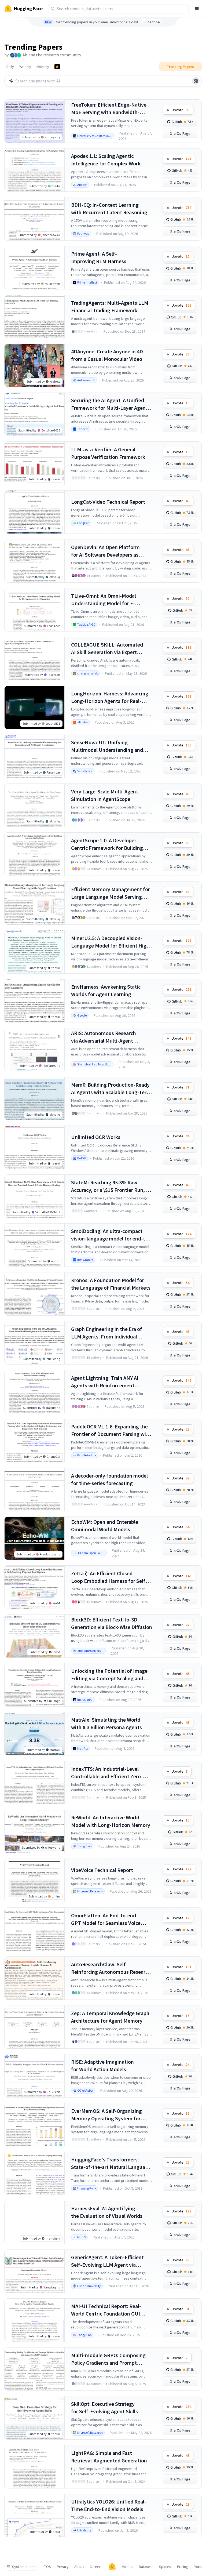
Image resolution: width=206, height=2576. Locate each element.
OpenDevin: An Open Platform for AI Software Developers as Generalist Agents (105, 551)
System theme (24, 2567)
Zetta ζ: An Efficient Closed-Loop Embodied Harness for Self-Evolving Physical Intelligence (109, 1577)
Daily (10, 67)
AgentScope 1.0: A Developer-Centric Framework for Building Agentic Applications (107, 844)
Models (127, 2567)
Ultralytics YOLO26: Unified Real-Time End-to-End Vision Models (109, 2505)
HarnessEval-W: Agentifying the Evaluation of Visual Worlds (107, 2212)
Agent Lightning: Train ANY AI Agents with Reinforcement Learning (105, 1382)
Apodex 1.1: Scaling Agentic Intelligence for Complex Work (106, 160)
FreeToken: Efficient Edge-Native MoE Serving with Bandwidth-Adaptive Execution (109, 109)
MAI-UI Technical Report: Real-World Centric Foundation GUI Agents (106, 2310)
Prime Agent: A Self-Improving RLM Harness (99, 257)
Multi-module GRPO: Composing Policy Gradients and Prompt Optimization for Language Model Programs (110, 2359)
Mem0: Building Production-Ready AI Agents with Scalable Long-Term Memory (111, 1089)
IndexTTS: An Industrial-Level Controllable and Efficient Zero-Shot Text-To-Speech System (107, 1773)
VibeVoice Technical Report (102, 1870)
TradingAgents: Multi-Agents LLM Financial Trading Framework (110, 306)
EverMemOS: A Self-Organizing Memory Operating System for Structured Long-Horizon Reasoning (106, 2115)
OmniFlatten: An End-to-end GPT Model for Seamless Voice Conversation (106, 1919)
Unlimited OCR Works (96, 1137)
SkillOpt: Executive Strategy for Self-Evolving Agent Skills (104, 2408)
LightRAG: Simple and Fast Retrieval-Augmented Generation (109, 2457)
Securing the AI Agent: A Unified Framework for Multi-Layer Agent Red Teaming (109, 404)
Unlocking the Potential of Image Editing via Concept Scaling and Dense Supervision (109, 1675)
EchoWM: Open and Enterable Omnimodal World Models (105, 1525)
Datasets (146, 2567)
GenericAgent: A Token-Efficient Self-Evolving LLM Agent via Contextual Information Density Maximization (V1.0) (108, 2261)
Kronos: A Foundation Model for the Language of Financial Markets (111, 1284)
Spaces (165, 2567)
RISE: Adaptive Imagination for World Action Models (102, 2065)
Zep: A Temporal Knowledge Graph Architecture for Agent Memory (110, 2017)
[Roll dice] (196, 81)
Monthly (43, 67)
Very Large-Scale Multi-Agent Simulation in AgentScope (105, 795)
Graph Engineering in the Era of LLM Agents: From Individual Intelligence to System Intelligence (111, 1333)
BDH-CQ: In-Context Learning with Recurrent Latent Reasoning (109, 208)
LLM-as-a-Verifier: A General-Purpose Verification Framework (108, 453)
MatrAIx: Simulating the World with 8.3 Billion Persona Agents (106, 1723)
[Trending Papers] (57, 67)
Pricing (183, 2567)
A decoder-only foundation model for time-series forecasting (109, 1479)
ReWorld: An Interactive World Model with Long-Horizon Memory (111, 1821)
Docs (198, 2567)
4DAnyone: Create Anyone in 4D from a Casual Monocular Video (107, 355)
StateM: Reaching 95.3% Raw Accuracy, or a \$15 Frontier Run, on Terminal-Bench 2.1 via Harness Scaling (111, 1186)
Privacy (63, 2567)
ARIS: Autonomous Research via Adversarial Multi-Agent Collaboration (104, 1037)
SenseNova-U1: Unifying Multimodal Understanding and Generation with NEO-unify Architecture (107, 746)
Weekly (25, 67)
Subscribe (152, 22)
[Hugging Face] (112, 2567)
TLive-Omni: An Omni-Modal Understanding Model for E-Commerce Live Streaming (104, 600)
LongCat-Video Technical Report (108, 502)
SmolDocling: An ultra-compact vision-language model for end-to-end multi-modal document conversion (111, 1235)
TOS (48, 2567)
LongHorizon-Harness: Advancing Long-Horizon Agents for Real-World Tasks (110, 697)
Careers (96, 2567)
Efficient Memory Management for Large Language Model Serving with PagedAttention (111, 893)
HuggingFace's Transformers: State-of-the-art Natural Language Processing (111, 2163)
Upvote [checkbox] (181, 110)
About (79, 2567)
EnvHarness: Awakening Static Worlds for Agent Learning (106, 990)
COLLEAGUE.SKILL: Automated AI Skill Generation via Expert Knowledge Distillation (107, 649)
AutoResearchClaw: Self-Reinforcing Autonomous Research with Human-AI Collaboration (111, 1968)
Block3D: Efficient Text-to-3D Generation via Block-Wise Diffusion (112, 1623)
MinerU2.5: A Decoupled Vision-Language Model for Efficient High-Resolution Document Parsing (111, 942)
